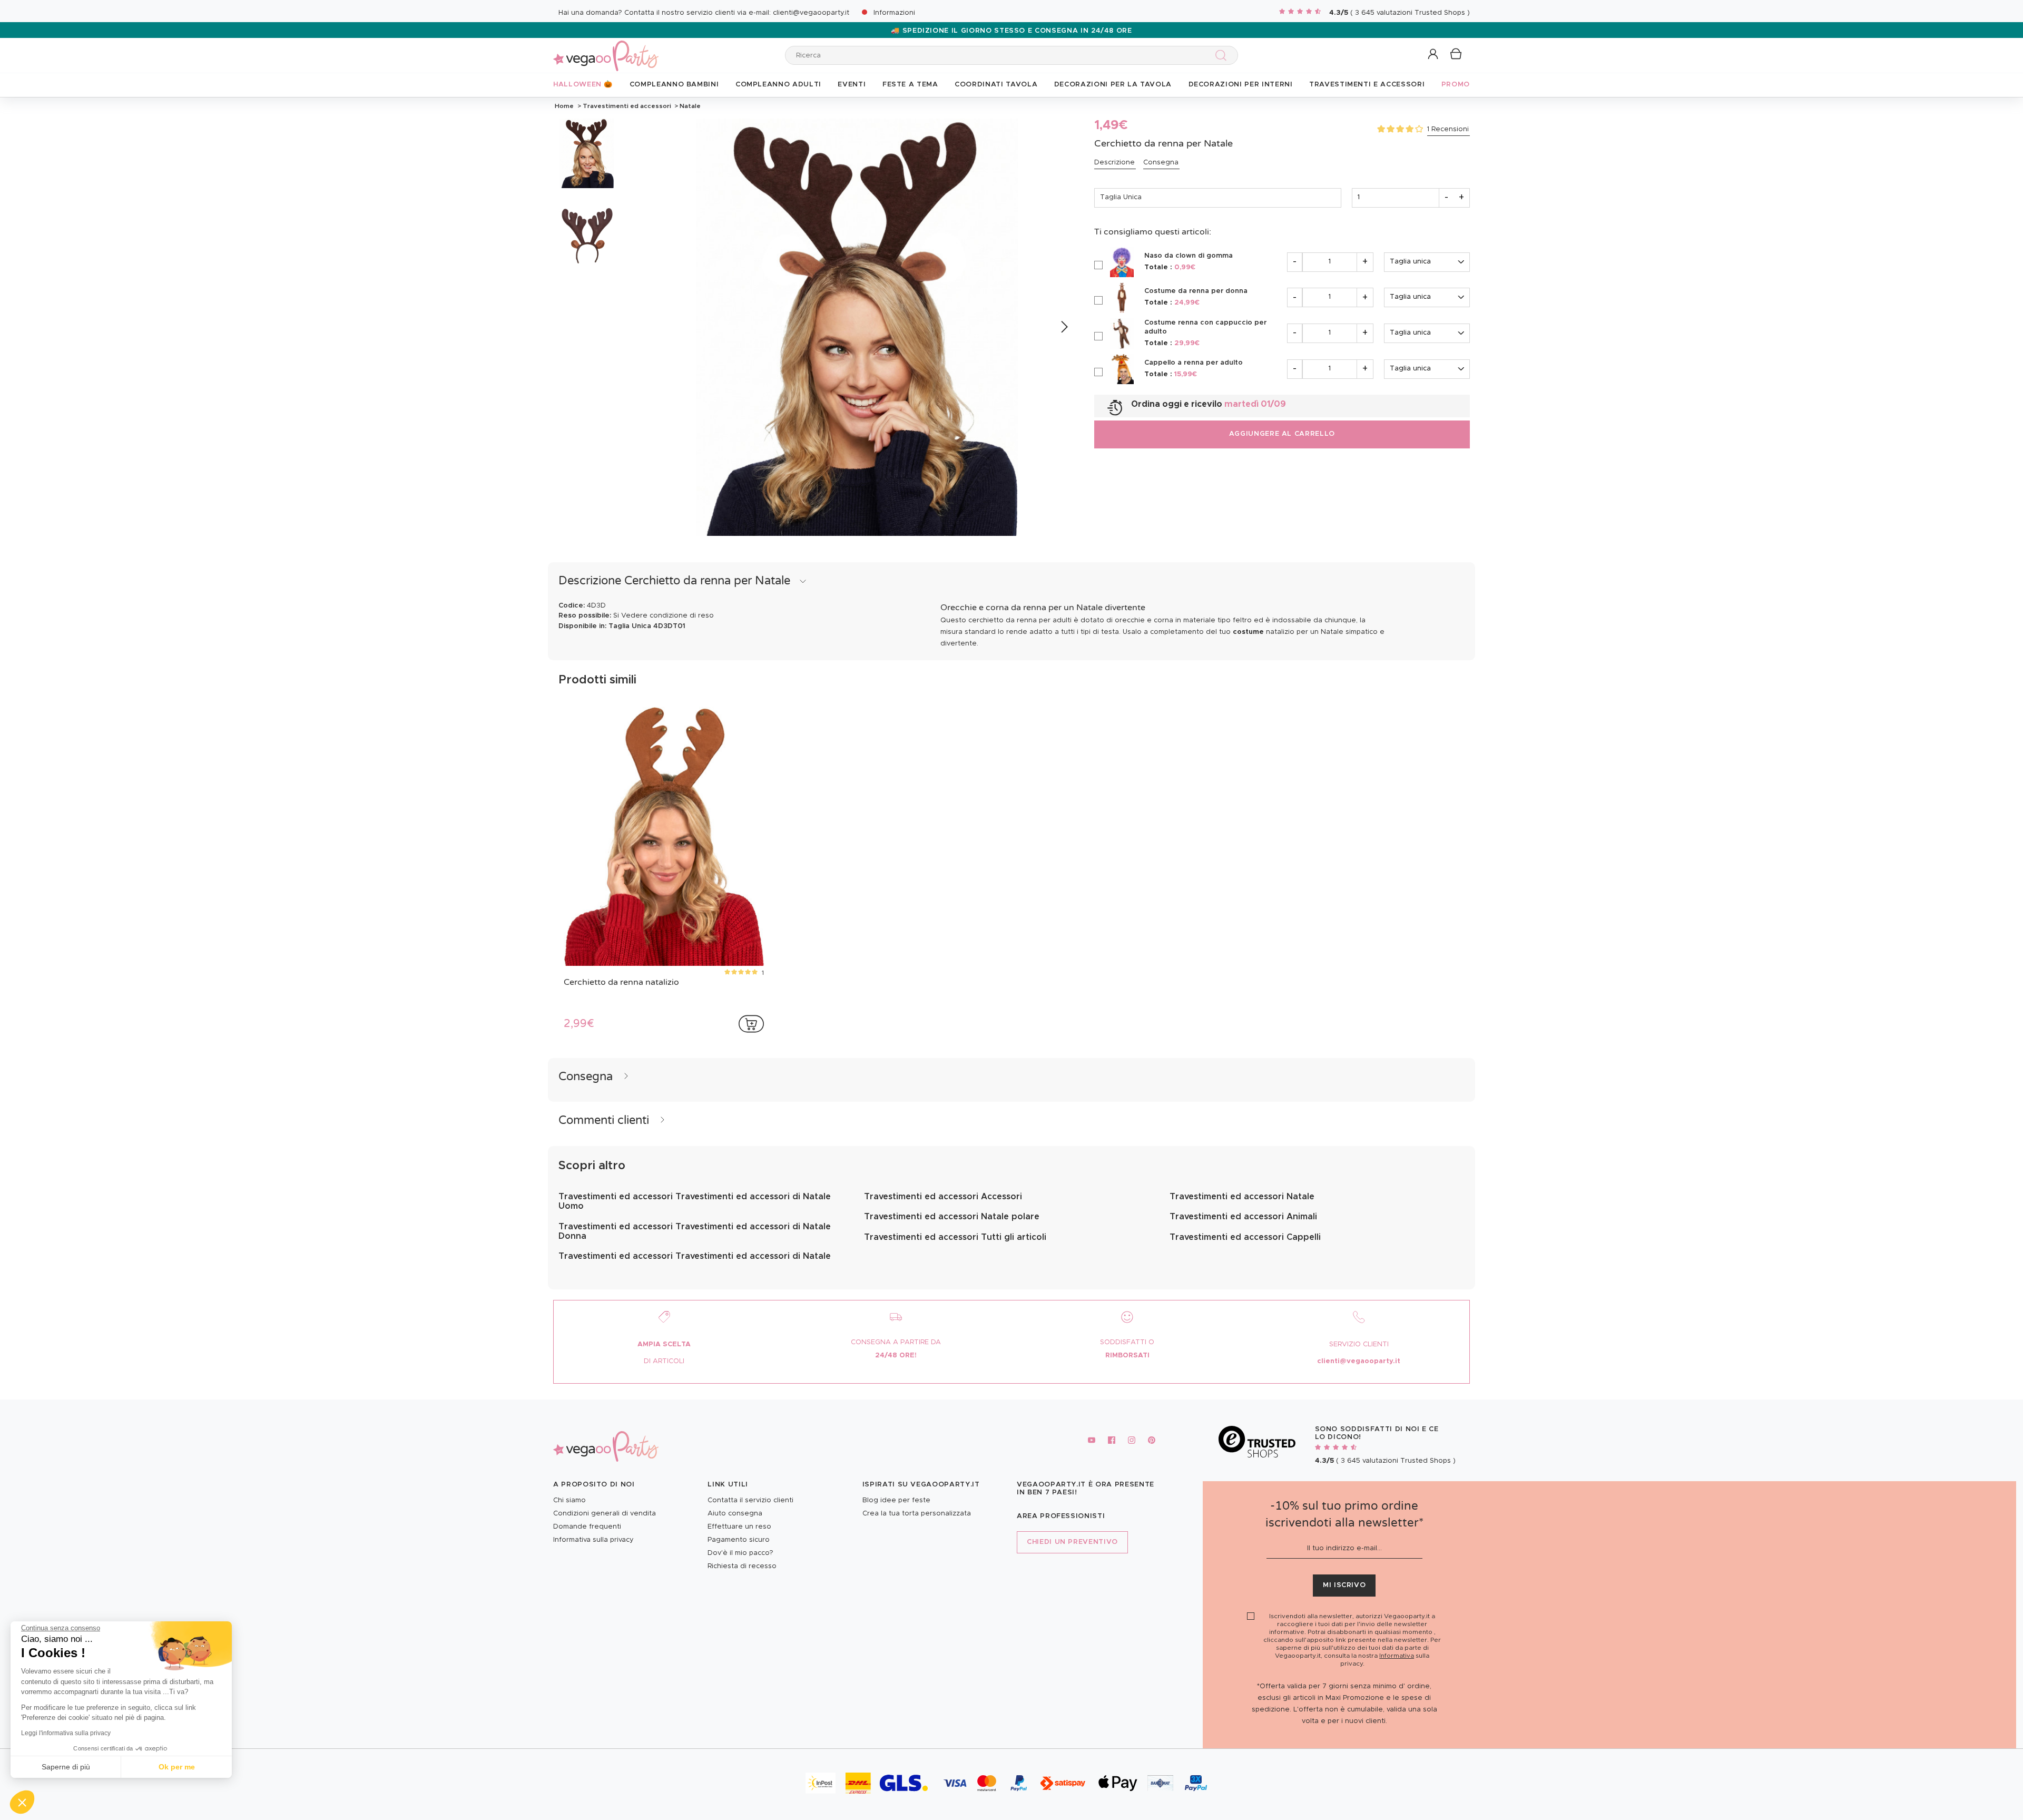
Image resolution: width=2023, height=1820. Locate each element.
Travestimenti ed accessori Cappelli (1245, 1237)
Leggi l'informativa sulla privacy (66, 1733)
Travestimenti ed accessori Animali (1243, 1217)
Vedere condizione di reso (667, 616)
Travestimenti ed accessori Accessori (943, 1197)
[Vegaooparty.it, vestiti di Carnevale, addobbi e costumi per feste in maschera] (606, 50)
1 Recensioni (1448, 129)
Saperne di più (66, 1767)
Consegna (1161, 163)
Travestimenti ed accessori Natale (1242, 1197)
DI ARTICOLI (664, 1361)
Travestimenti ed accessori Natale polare (952, 1217)
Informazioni (894, 13)
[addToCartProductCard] (751, 1024)
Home (564, 106)
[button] (22, 1802)
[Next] (1064, 327)
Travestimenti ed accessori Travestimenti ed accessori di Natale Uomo (695, 1201)
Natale (689, 106)
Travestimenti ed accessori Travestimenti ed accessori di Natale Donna (695, 1231)
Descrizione (1114, 163)
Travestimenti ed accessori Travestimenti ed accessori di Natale (695, 1256)
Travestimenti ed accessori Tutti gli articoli (955, 1237)
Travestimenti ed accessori (627, 106)
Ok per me (177, 1767)
